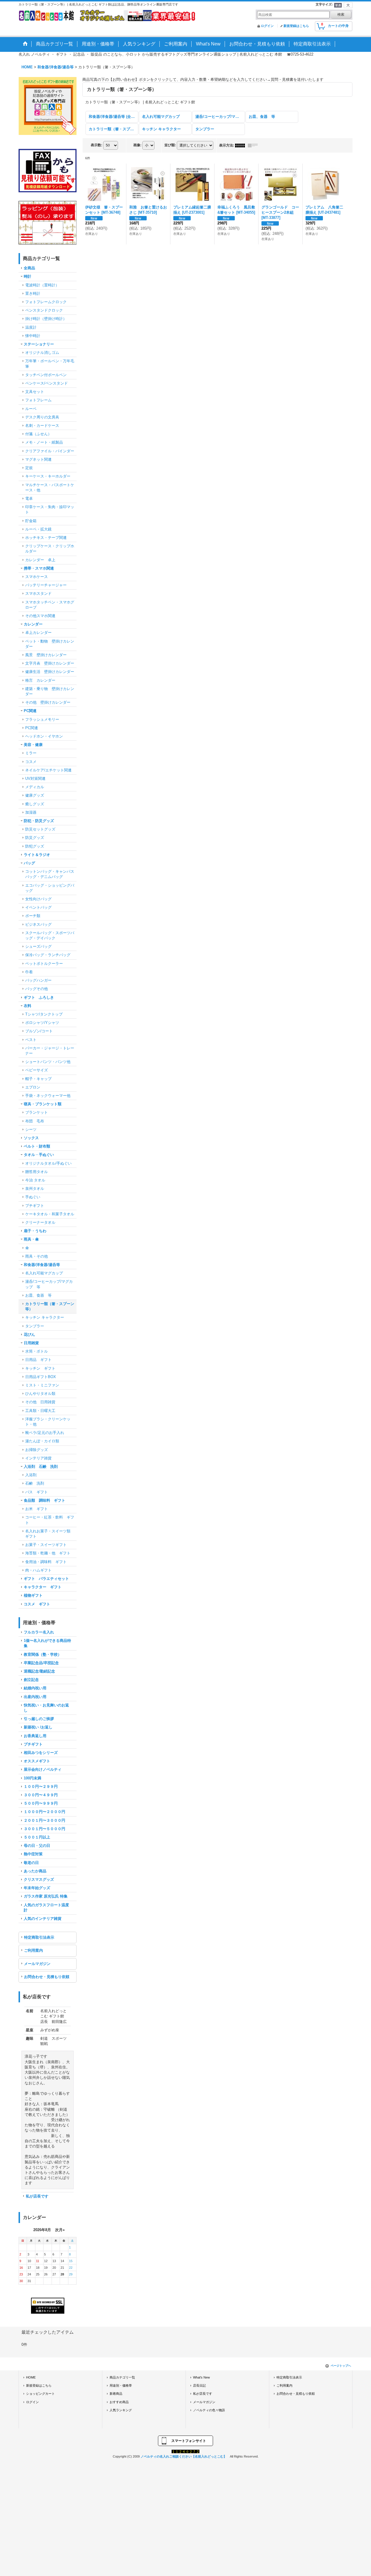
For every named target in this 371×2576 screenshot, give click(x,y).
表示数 (97, 145)
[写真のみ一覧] (241, 145)
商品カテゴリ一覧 (122, 2377)
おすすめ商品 (119, 2402)
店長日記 (199, 2385)
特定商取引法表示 (39, 1937)
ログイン (267, 26)
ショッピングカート (40, 2394)
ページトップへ (341, 2366)
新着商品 (116, 2394)
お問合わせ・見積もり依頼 (47, 1977)
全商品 (29, 268)
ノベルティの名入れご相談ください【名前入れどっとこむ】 (184, 2456)
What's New (201, 2377)
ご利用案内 (33, 1950)
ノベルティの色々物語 (209, 2410)
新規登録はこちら (296, 26)
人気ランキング (121, 2410)
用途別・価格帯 (121, 2385)
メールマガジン (37, 1964)
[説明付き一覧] (254, 145)
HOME (31, 2377)
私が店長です (37, 2196)
